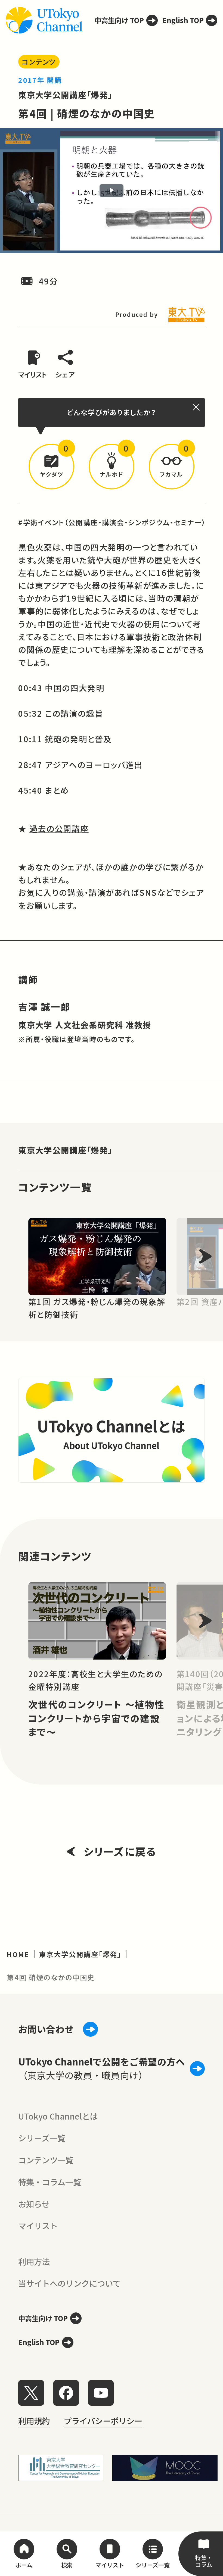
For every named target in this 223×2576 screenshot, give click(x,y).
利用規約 (34, 2421)
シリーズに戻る (120, 1851)
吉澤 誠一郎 (44, 1007)
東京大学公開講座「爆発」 (65, 95)
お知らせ (34, 2204)
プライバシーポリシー (103, 2421)
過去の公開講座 (59, 828)
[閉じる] (197, 407)
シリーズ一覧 (42, 2138)
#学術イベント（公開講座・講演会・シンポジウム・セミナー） (112, 522)
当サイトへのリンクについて (69, 2283)
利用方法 (34, 2261)
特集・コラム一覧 (50, 2182)
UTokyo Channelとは (58, 2116)
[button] (51, 467)
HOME (18, 1954)
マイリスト (38, 2226)
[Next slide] (205, 1256)
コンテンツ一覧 (46, 2160)
